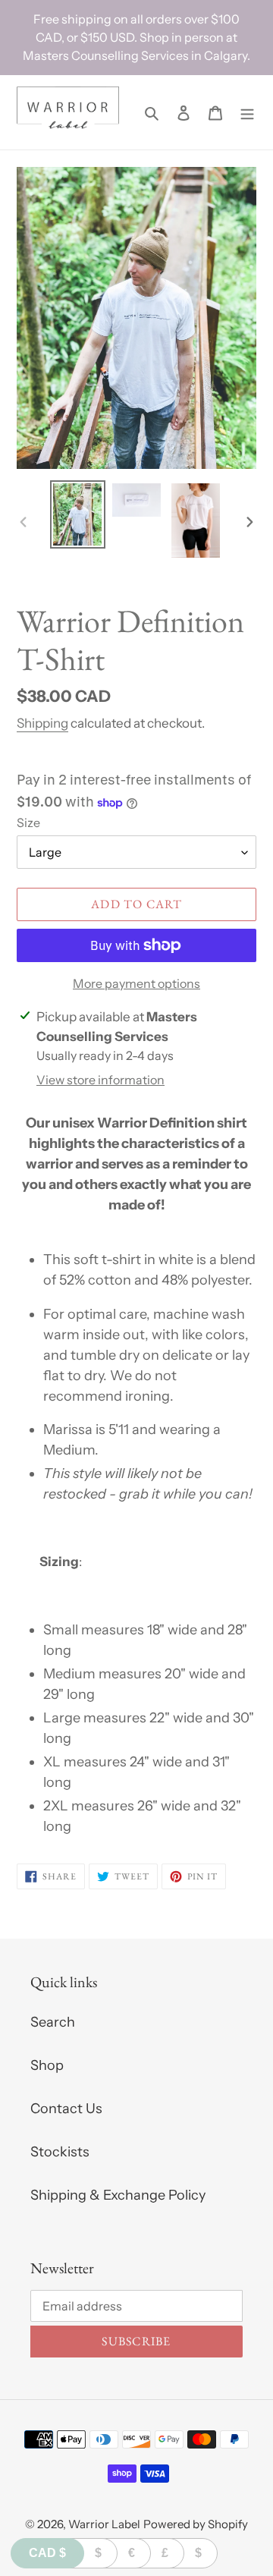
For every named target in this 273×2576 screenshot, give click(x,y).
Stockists (60, 2152)
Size (28, 822)
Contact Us (66, 2109)
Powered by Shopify (196, 2524)
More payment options (136, 983)
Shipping (42, 723)
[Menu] (247, 113)
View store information (100, 1080)
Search (53, 2022)
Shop (47, 2065)
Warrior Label (104, 2524)
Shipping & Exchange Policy (118, 2195)
